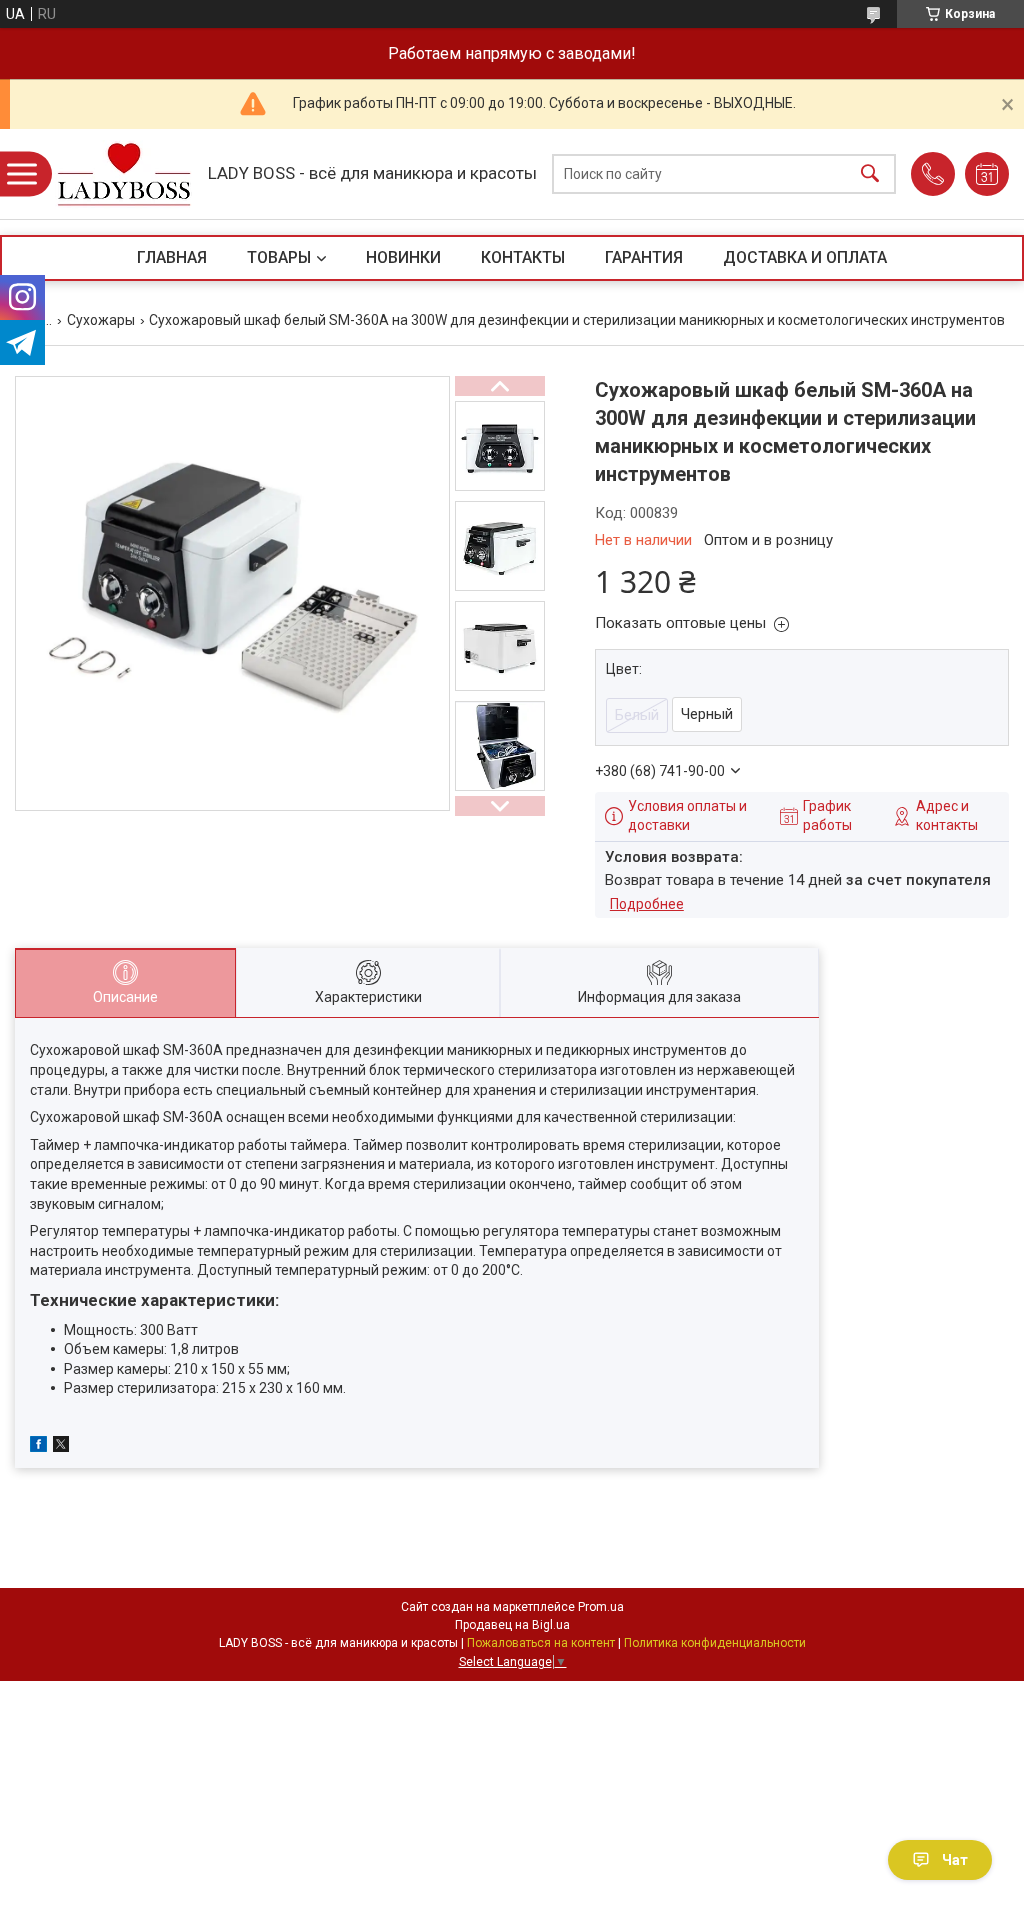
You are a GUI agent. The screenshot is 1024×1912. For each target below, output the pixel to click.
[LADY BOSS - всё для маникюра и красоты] (124, 174)
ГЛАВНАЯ (172, 257)
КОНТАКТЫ (523, 257)
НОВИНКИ (403, 257)
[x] (61, 1447)
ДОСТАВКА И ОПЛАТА (805, 257)
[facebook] (38, 1447)
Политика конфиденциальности (715, 1643)
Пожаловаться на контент (541, 1643)
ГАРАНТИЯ (644, 257)
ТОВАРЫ (279, 257)
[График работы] (987, 174)
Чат (955, 1860)
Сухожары (101, 320)
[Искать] (870, 174)
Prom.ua (601, 1607)
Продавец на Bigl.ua (512, 1625)
